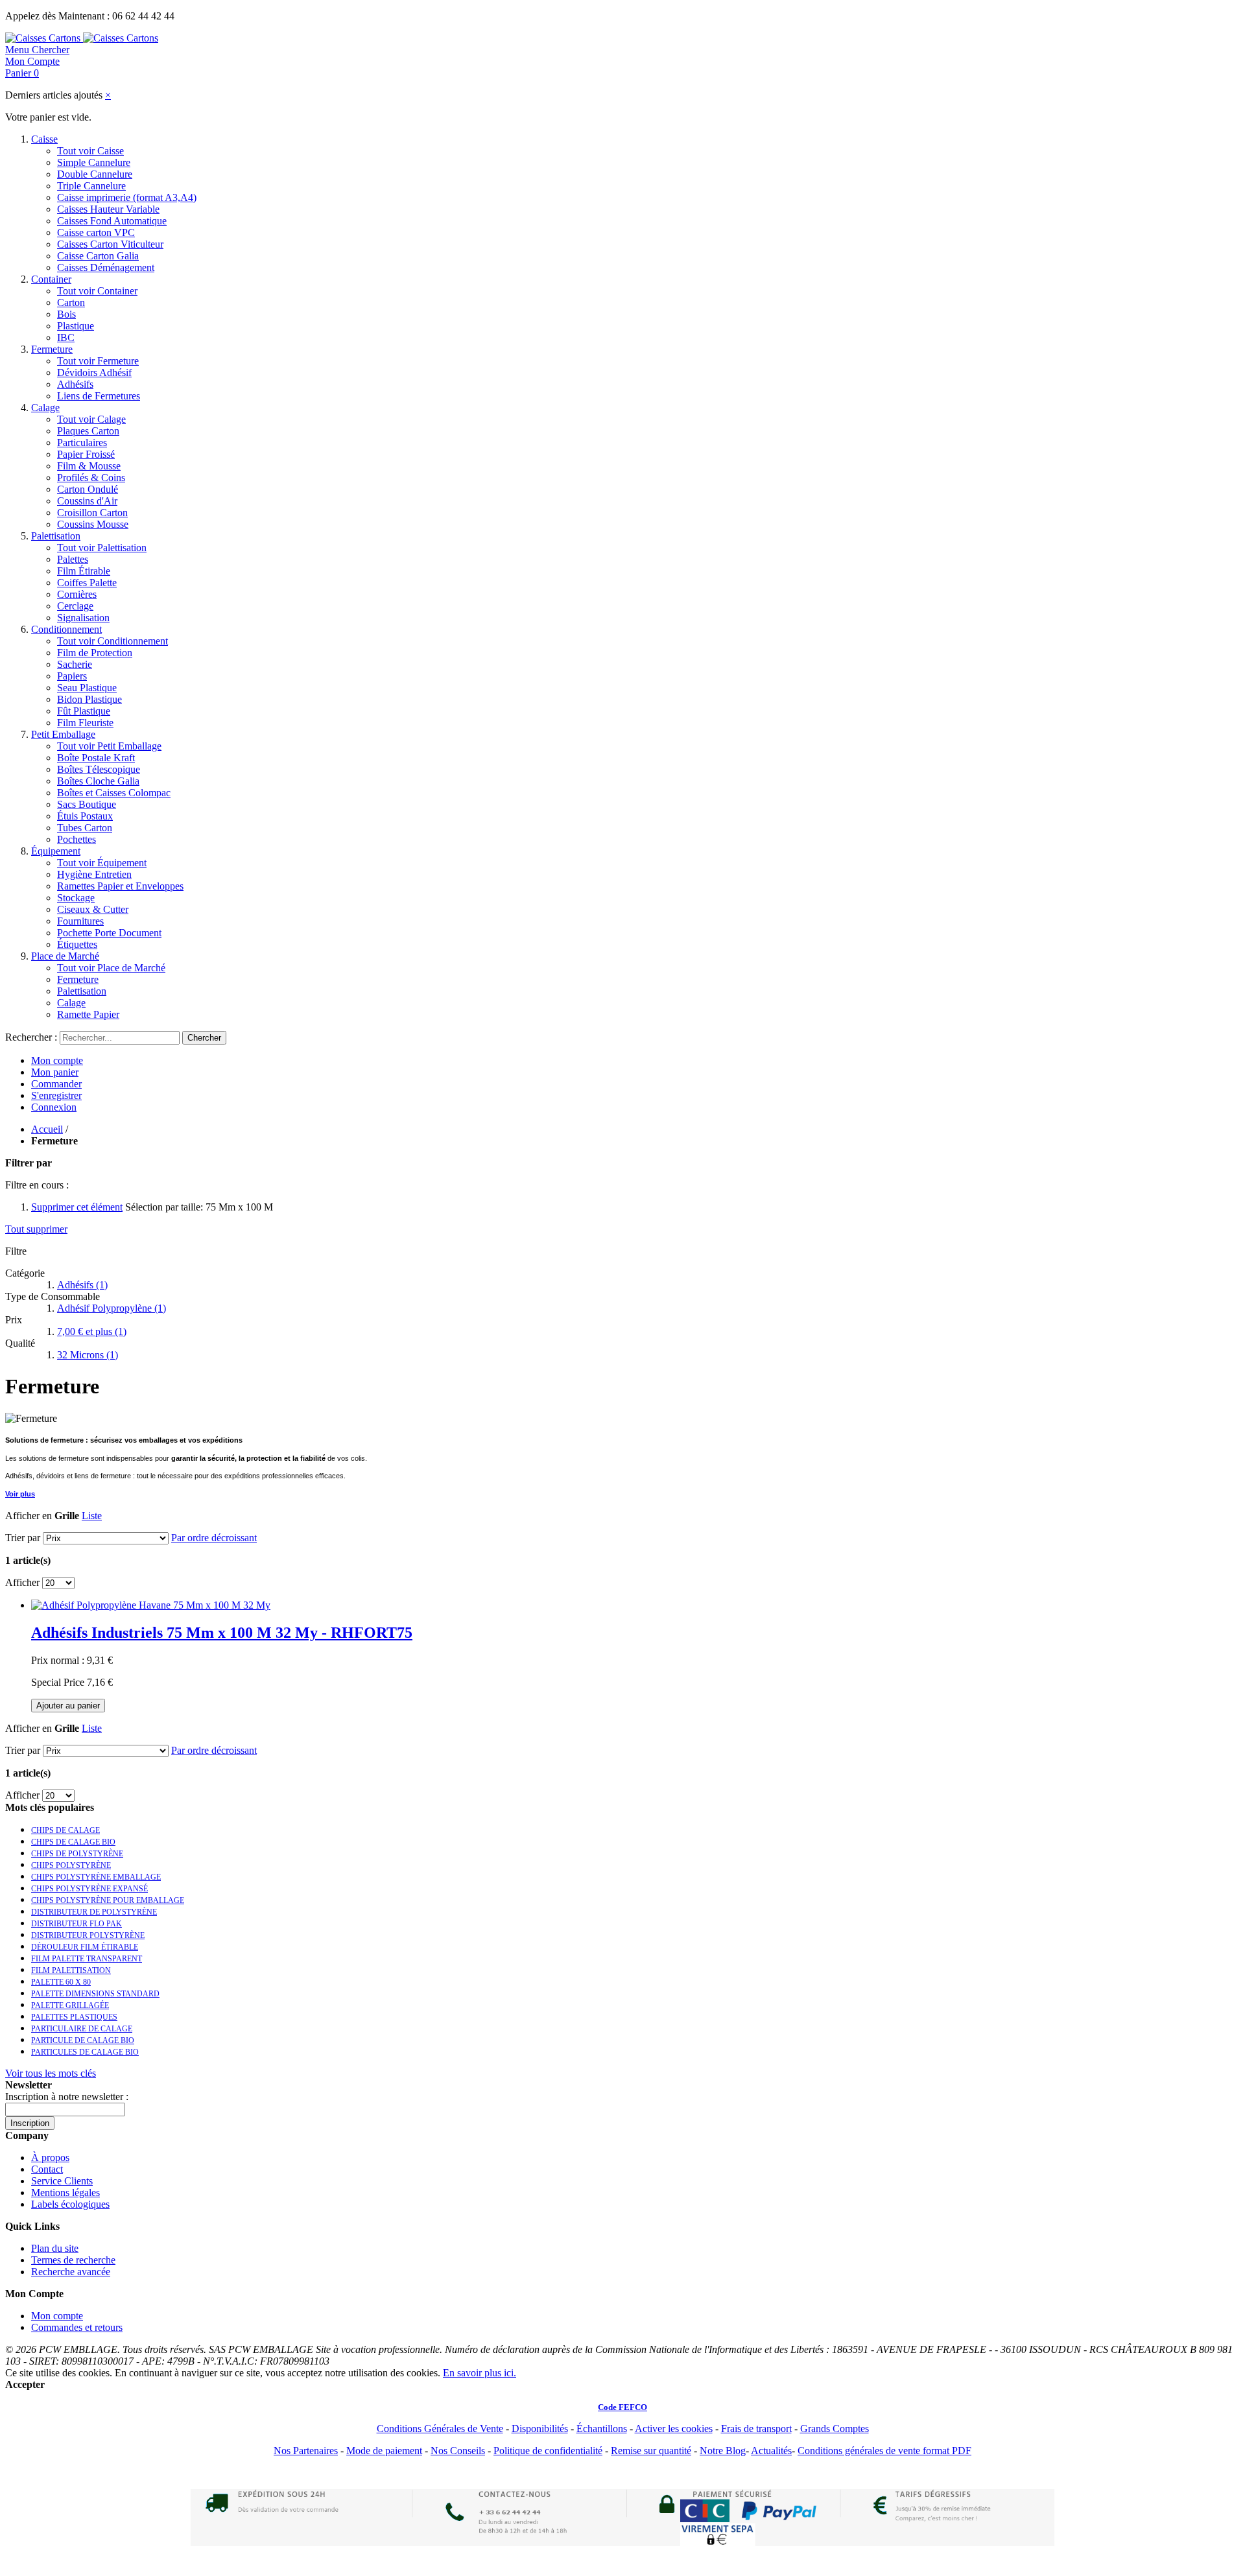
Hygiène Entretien (94, 874)
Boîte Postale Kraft (96, 758)
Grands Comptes (835, 2428)
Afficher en (29, 1516)
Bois (66, 314)
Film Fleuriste (85, 723)
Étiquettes (77, 944)
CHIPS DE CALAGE (65, 1830)
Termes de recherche (73, 2260)
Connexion (54, 1107)
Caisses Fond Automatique (112, 221)
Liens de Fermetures (99, 396)
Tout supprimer (36, 1229)
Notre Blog (723, 2451)
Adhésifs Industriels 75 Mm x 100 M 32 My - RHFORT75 (222, 1633)
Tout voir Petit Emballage (109, 746)
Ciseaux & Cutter (93, 909)
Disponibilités (540, 2428)
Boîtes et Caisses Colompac (114, 793)
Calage (45, 408)
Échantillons (602, 2428)
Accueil (47, 1129)
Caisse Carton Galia (98, 256)
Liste (92, 1516)
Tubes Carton (85, 828)
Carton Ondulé (88, 489)
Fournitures (80, 921)
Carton (71, 302)
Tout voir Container (97, 291)
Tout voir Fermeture (98, 361)
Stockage (76, 898)
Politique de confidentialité (548, 2451)
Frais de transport (756, 2428)
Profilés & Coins (91, 478)
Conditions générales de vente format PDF (884, 2451)
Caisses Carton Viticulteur (110, 244)
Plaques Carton (88, 431)
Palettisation (56, 536)
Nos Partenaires (306, 2451)
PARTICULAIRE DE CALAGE (82, 2029)
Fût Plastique (84, 711)
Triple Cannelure (91, 186)
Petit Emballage (63, 734)
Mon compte (57, 1060)
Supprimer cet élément (77, 1207)
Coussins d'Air (87, 501)
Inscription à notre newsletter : (67, 2097)
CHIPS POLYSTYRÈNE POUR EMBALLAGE (108, 1900)
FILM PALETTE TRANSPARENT (87, 1959)
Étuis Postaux (85, 816)
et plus (92, 1331)
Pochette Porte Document (109, 933)
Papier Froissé (86, 454)
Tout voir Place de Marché (111, 968)
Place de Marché (65, 956)
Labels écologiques (70, 2204)
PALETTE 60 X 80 (61, 1982)
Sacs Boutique (87, 804)
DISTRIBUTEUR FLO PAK (77, 1924)
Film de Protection (95, 653)
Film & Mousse (89, 466)
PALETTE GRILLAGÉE (70, 2005)
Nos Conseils (458, 2451)
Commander (56, 1084)
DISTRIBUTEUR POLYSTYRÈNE (88, 1935)
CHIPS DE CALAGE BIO (73, 1842)
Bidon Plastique (89, 699)
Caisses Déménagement (106, 267)
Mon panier (55, 1072)
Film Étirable (84, 571)
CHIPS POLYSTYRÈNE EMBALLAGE (96, 1877)
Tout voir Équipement (102, 863)
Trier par (23, 1538)
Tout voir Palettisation (102, 548)
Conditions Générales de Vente (440, 2428)
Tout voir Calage (91, 419)
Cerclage (75, 606)
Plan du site (55, 2248)
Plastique (76, 326)
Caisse (44, 139)
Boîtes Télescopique (99, 769)
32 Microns (88, 1355)
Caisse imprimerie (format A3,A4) (127, 197)
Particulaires (82, 443)
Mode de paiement (384, 2451)
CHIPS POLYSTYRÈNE (71, 1865)
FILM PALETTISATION (71, 1970)
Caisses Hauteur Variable (108, 209)
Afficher (22, 1582)
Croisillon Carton (92, 513)
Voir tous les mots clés (51, 2073)
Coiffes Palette (87, 583)
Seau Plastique (87, 688)
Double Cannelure (95, 174)
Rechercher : (31, 1037)
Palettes (73, 559)
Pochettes (77, 839)
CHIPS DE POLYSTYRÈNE (77, 1854)
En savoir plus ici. (480, 2373)
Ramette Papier (88, 1014)
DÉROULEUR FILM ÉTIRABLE (85, 1947)
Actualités (771, 2451)
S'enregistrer (56, 1095)
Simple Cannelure (94, 162)
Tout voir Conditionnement (113, 641)
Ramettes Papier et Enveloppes (120, 886)
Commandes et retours (77, 2327)
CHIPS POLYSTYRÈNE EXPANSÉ (89, 1889)
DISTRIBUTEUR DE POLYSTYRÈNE (94, 1912)
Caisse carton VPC (96, 232)
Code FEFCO (622, 2407)
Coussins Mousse (93, 524)
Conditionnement (66, 629)
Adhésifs (75, 384)
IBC (66, 337)
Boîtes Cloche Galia (98, 781)
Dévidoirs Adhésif (94, 372)
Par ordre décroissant (214, 1538)
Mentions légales (65, 2192)
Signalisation (83, 618)
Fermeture (52, 349)
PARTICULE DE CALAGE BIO (83, 2040)
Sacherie (75, 664)
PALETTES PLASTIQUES (74, 2017)
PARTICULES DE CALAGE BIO (85, 2052)
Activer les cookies (674, 2428)
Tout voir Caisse (90, 151)
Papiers (72, 676)
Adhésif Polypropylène (112, 1308)
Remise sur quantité (651, 2451)
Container (51, 279)
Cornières (77, 594)
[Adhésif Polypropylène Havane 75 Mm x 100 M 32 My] (151, 1605)
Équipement (56, 851)
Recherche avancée (71, 2272)
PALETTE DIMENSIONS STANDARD (95, 1994)
